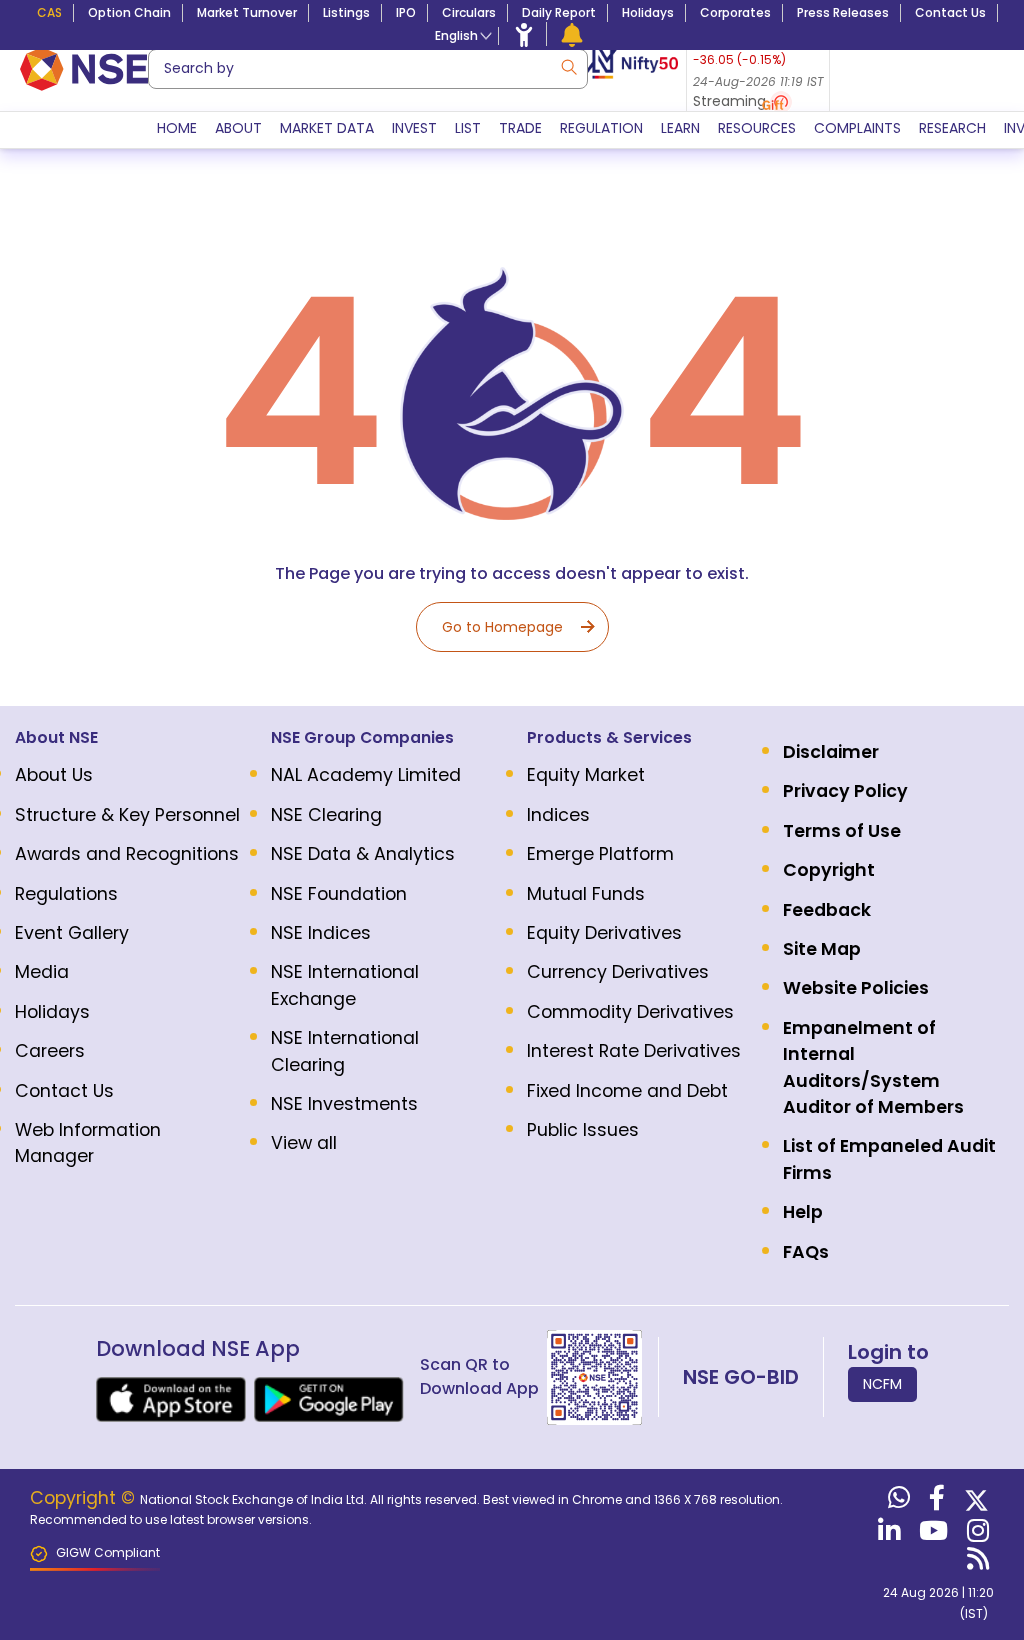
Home (177, 128)
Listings (346, 12)
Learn (680, 128)
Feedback (827, 910)
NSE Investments (344, 1104)
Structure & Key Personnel (127, 815)
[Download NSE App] (171, 1399)
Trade (520, 128)
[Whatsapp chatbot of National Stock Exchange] (896, 1502)
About (238, 128)
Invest (414, 128)
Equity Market (586, 775)
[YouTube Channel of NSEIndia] (931, 1535)
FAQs (806, 1252)
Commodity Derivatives (630, 1012)
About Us (54, 775)
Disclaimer (831, 752)
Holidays (648, 12)
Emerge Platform (600, 854)
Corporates (735, 12)
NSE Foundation (339, 894)
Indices (558, 815)
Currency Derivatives (618, 972)
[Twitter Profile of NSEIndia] (974, 1502)
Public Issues (583, 1130)
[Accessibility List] (524, 34)
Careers (50, 1051)
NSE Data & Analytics (363, 854)
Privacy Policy (845, 791)
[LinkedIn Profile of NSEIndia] (886, 1535)
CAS (49, 12)
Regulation (601, 128)
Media (42, 972)
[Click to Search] (568, 65)
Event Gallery (72, 933)
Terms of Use (842, 831)
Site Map (822, 949)
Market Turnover (247, 12)
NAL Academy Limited (366, 775)
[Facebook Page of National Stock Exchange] (934, 1502)
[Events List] (572, 34)
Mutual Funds (586, 894)
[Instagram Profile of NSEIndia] (975, 1535)
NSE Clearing (326, 815)
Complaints (857, 128)
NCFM (882, 1384)
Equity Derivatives (604, 933)
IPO (406, 12)
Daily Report (559, 12)
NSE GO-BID (741, 1377)
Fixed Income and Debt (627, 1091)
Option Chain (129, 12)
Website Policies (856, 988)
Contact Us (950, 12)
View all (304, 1143)
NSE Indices (321, 933)
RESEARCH (952, 128)
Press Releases (843, 12)
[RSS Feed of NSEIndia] (975, 1563)
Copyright (829, 870)
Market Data (327, 128)
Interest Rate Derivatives (634, 1051)
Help (803, 1212)
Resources (757, 128)
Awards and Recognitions (127, 854)
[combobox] (368, 69)
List (468, 128)
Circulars (469, 12)
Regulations (66, 894)
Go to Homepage (502, 627)
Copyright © (85, 1498)
